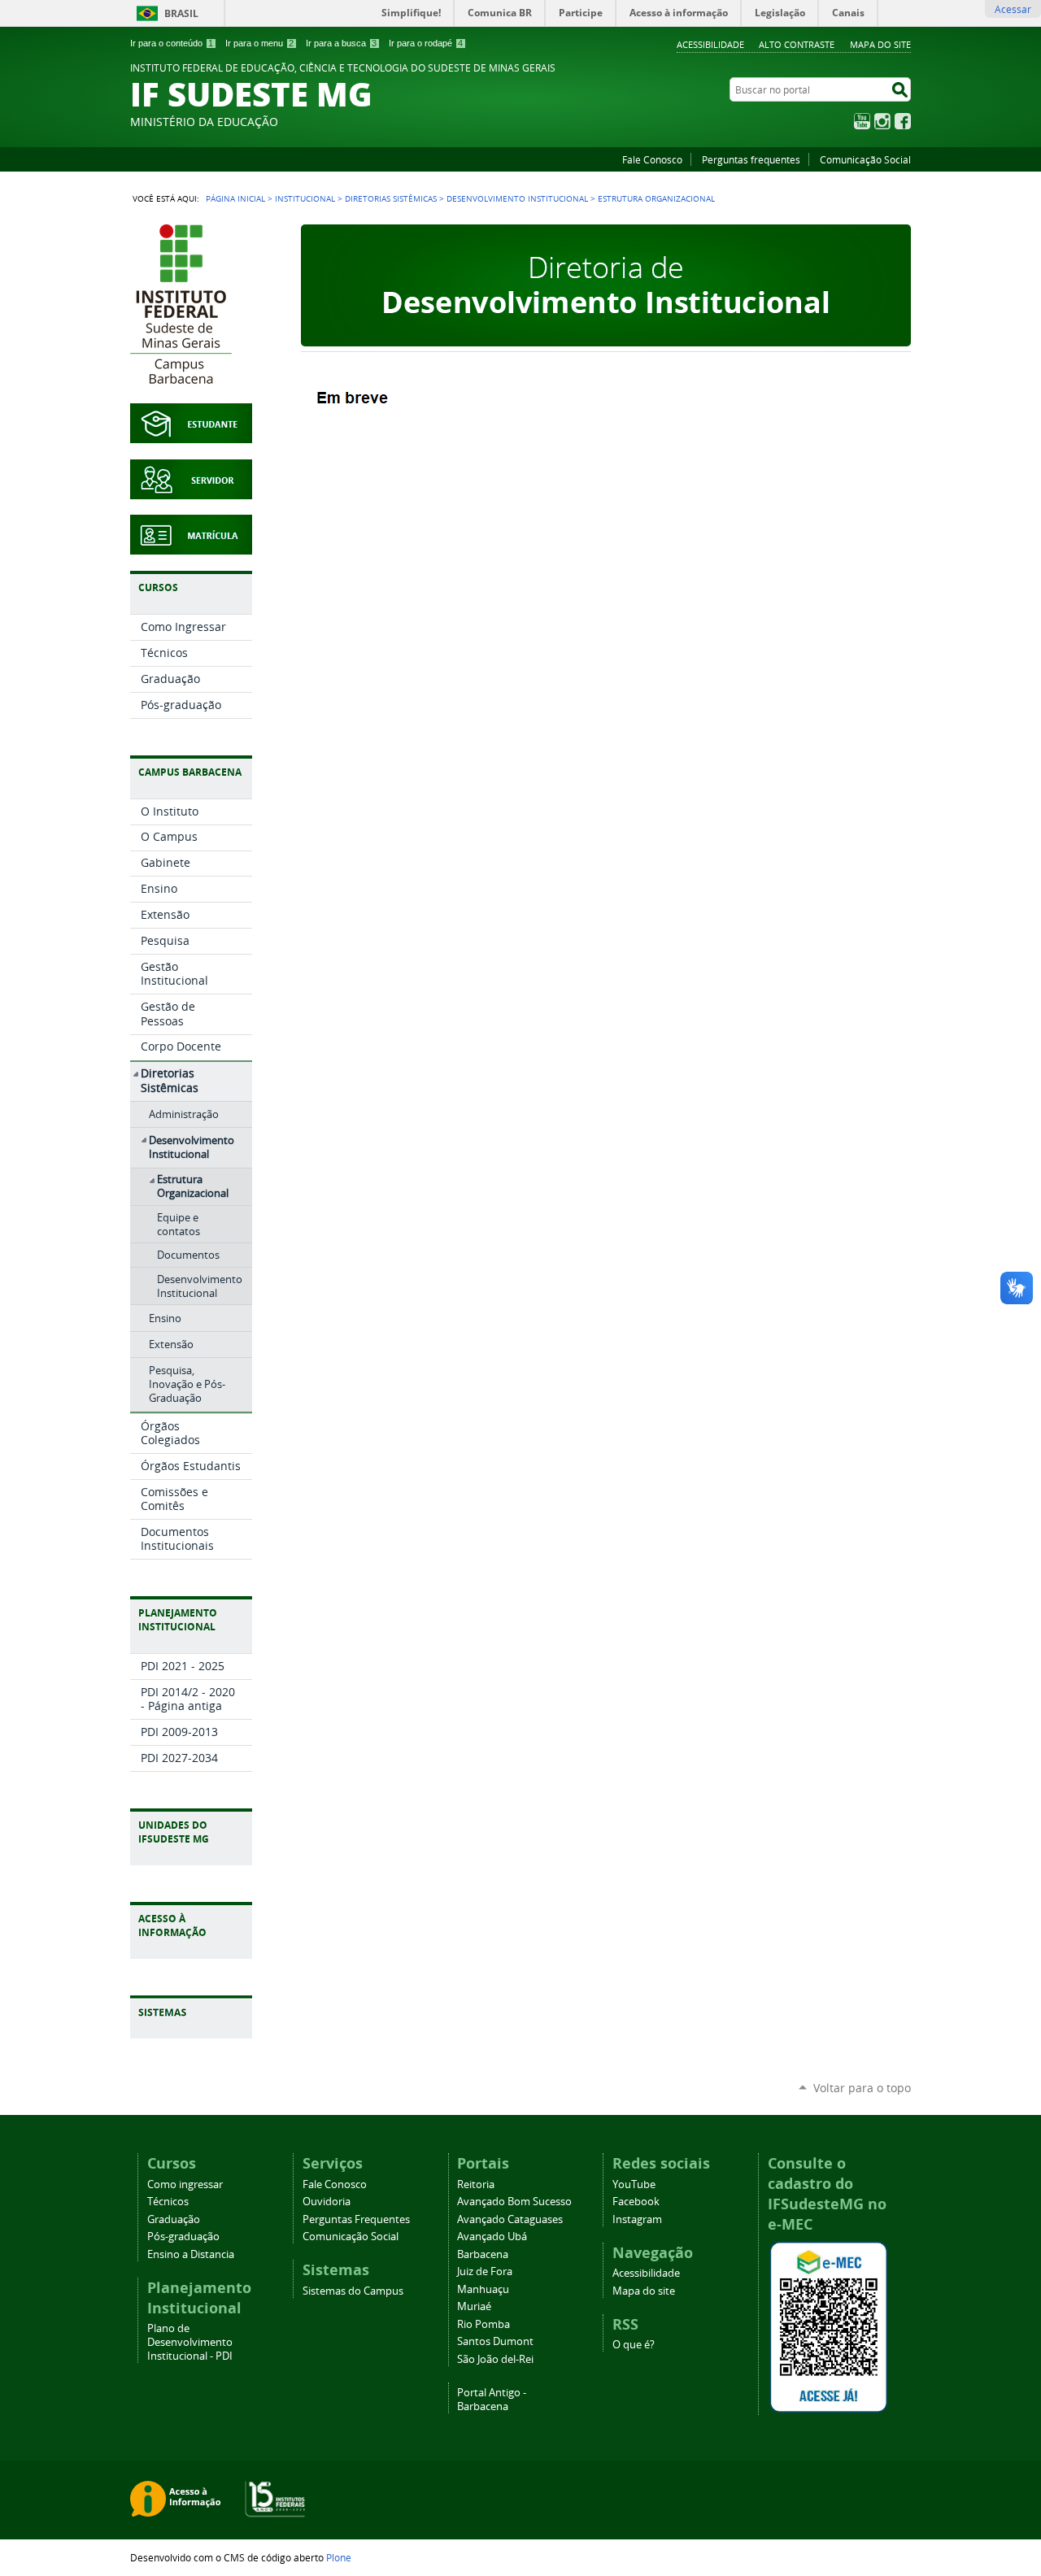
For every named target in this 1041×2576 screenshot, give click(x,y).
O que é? (634, 2345)
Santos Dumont (495, 2341)
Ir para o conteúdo (172, 43)
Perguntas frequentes (751, 159)
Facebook (903, 121)
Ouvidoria (327, 2202)
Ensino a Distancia (191, 2254)
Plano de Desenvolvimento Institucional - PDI (190, 2342)
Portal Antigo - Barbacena (492, 2400)
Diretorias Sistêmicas (391, 198)
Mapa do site (880, 44)
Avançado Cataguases (510, 2219)
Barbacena (483, 2254)
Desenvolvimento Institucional (517, 198)
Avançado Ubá (492, 2237)
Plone (339, 2557)
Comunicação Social (865, 159)
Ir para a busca (341, 43)
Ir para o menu (259, 43)
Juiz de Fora (485, 2271)
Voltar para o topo (862, 2088)
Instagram (882, 121)
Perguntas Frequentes (356, 2219)
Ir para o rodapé (426, 43)
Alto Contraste (797, 44)
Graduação (174, 2219)
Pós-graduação (183, 2237)
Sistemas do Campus (353, 2291)
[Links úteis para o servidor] (191, 491)
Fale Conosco (652, 159)
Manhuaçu (483, 2289)
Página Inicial (235, 198)
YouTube (862, 121)
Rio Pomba (483, 2324)
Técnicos (168, 2202)
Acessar (1013, 9)
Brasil (181, 13)
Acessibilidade (710, 44)
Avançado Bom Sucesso (514, 2202)
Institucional (305, 198)
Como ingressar (185, 2184)
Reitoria (476, 2184)
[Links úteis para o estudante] (191, 435)
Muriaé (474, 2306)
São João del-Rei (495, 2359)
